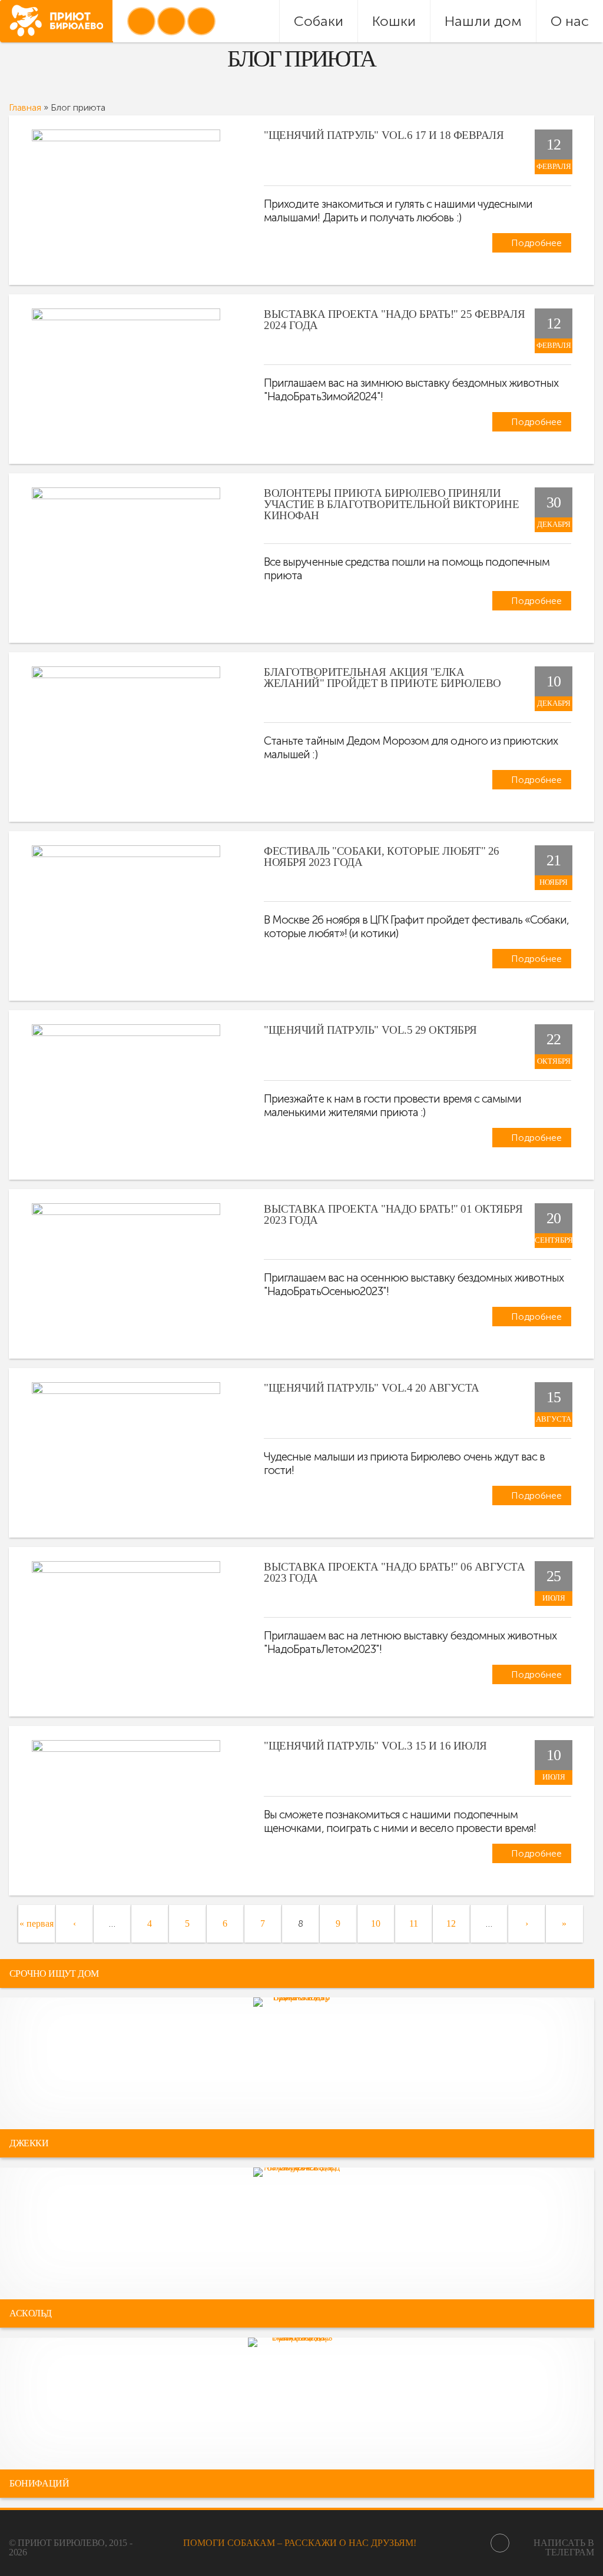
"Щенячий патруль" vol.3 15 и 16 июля (375, 1746)
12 (451, 1923)
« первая (37, 1923)
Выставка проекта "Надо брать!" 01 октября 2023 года (393, 1214)
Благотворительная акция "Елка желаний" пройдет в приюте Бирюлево (382, 678)
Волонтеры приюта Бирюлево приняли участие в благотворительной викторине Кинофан (391, 504)
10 (376, 1923)
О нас (570, 21)
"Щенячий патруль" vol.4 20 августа (372, 1388)
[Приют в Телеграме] (201, 21)
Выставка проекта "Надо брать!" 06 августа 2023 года (394, 1572)
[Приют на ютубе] (171, 21)
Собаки (319, 21)
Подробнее (535, 243)
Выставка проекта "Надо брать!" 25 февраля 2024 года (394, 320)
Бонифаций (39, 2483)
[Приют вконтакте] (141, 21)
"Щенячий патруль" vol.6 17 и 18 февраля (384, 135)
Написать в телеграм (564, 2547)
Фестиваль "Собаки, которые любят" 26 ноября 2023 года (382, 857)
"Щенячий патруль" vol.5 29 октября (370, 1030)
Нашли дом (483, 21)
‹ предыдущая (74, 1942)
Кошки (394, 21)
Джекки (29, 2143)
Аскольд (30, 2313)
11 (414, 1923)
